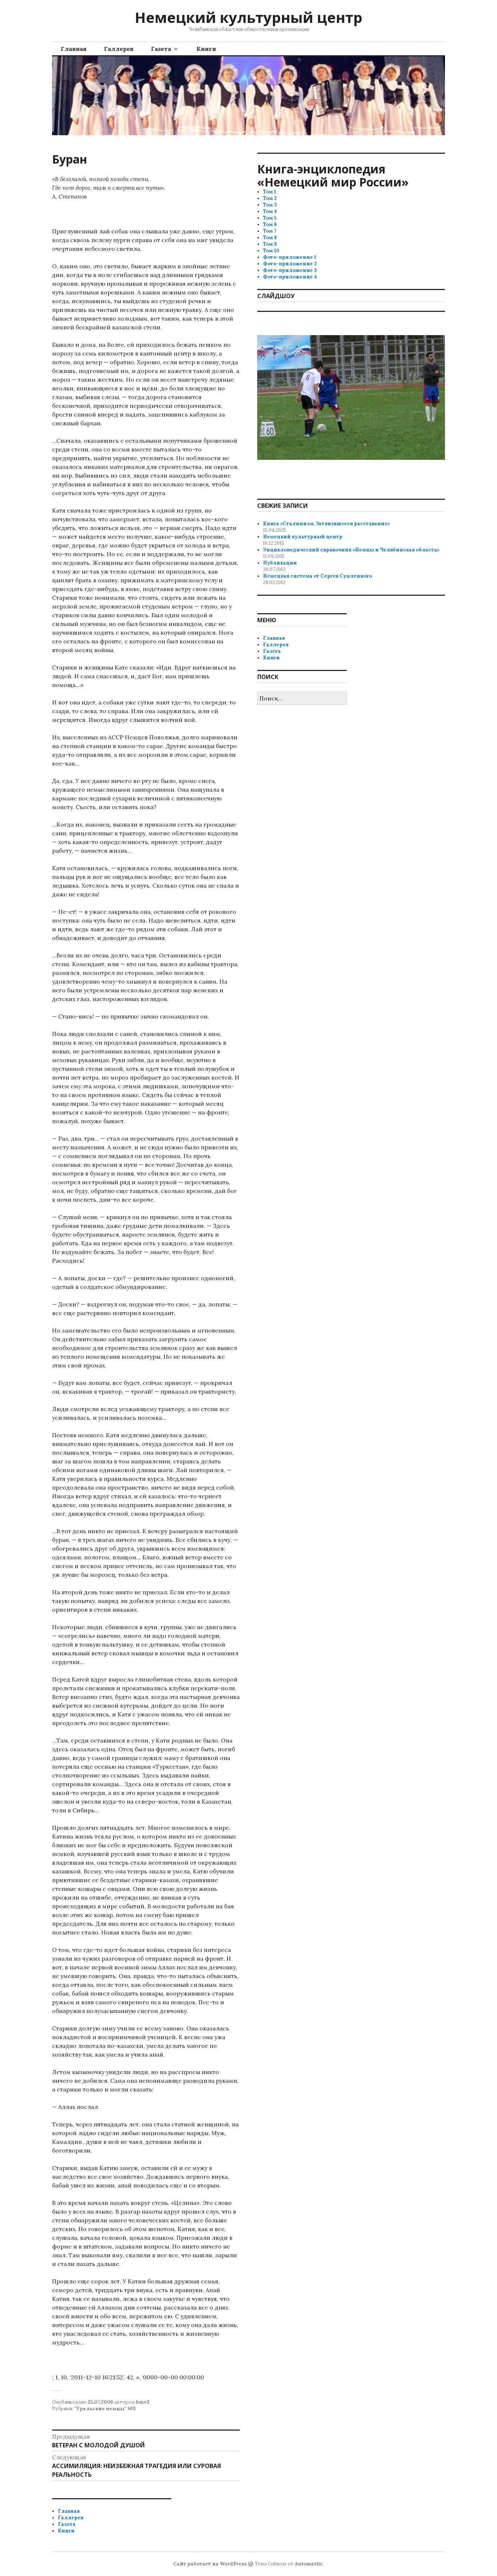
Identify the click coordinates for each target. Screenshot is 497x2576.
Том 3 (270, 205)
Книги (206, 49)
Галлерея (119, 49)
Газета (161, 49)
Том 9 (270, 244)
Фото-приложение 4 (290, 277)
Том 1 (270, 192)
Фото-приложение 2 (290, 264)
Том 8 (270, 238)
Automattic (309, 2564)
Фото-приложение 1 (290, 257)
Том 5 (270, 218)
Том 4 (270, 211)
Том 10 (271, 251)
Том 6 (270, 224)
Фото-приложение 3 (290, 270)
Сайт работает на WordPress (210, 2564)
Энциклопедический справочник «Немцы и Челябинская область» (351, 550)
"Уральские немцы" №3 (105, 2409)
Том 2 (270, 198)
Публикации (280, 563)
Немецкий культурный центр (249, 17)
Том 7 (270, 231)
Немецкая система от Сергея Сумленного (317, 576)
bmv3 (143, 2402)
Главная (74, 49)
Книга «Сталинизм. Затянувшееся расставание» (327, 524)
